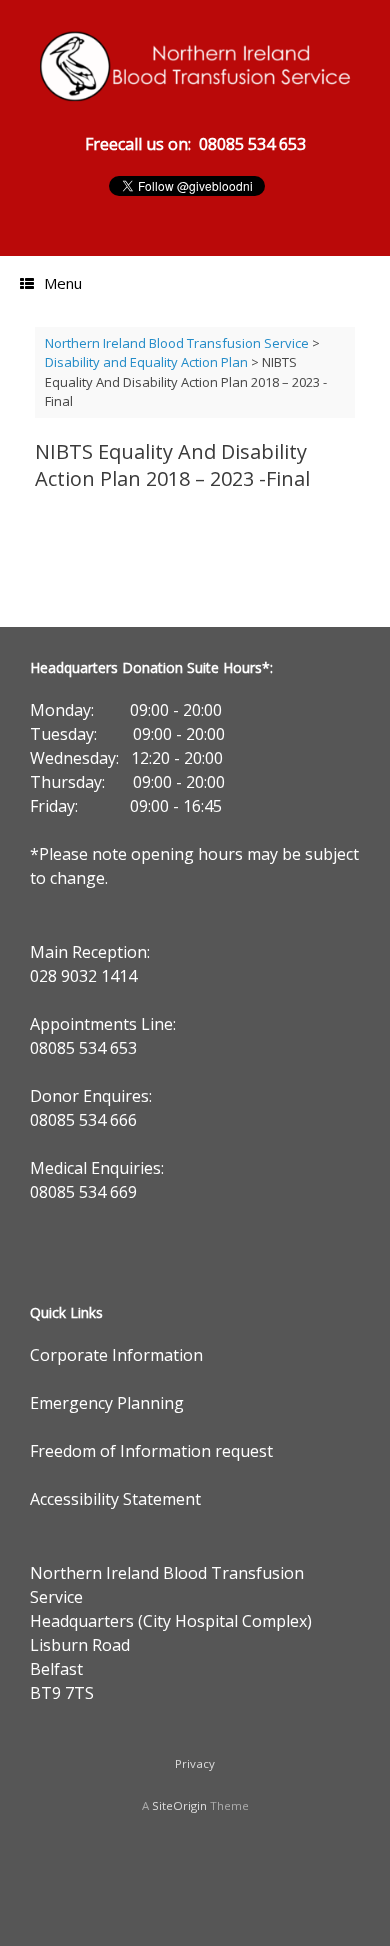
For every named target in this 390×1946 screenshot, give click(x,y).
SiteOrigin (179, 1805)
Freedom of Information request (151, 1451)
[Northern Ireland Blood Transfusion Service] (195, 66)
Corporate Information (116, 1355)
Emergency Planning (107, 1403)
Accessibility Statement (115, 1499)
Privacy (195, 1763)
